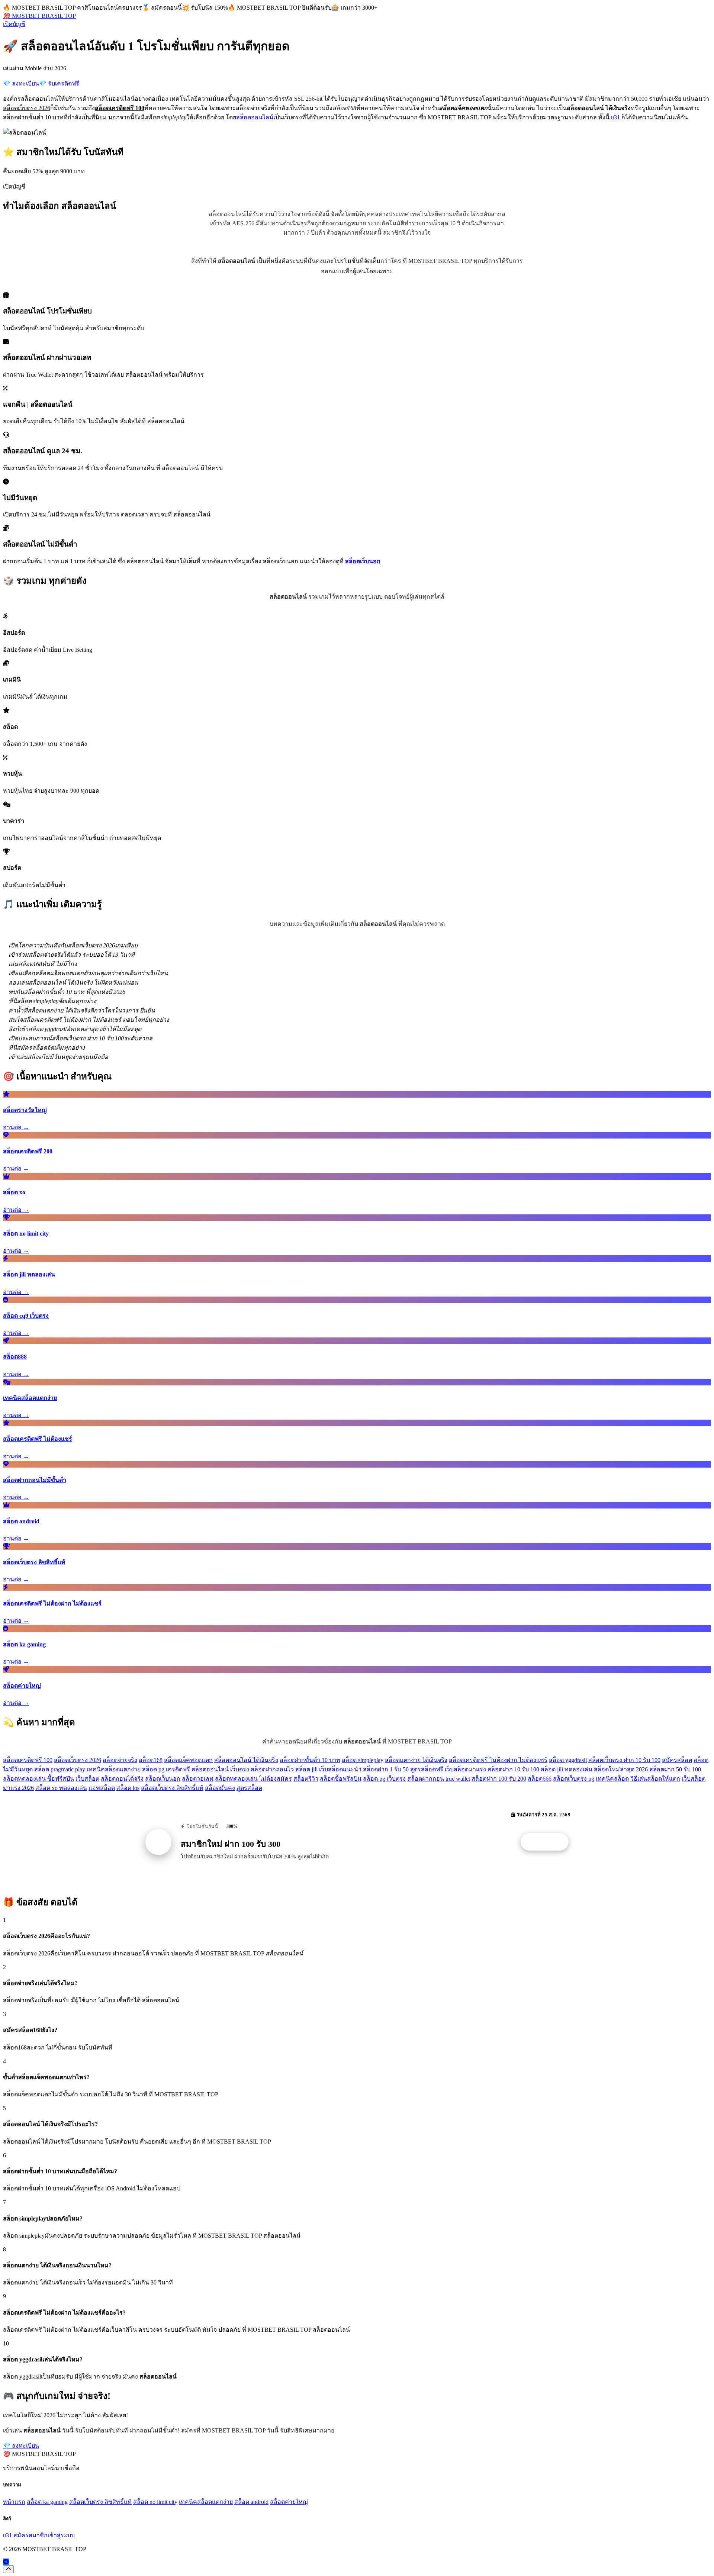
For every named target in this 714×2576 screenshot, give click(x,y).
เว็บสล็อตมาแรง (465, 1769)
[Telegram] (6, 2562)
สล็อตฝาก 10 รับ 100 (513, 1769)
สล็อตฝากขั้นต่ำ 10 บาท (310, 1760)
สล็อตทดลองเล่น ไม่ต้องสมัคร (253, 1779)
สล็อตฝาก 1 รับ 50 (386, 1769)
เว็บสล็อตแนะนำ (340, 1769)
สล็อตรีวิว (306, 1779)
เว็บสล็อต (87, 1779)
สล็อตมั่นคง (220, 1788)
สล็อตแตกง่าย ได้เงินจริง (416, 1760)
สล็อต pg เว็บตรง (384, 1779)
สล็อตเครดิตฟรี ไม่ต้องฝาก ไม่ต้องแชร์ (498, 1760)
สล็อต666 (540, 1779)
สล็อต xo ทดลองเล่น (61, 1788)
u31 (615, 117)
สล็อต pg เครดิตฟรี (166, 1769)
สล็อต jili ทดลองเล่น (567, 1769)
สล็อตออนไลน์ (255, 117)
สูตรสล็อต (249, 1788)
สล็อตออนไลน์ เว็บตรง (220, 1769)
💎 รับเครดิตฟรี (59, 83)
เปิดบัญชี (14, 24)
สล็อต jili (306, 1769)
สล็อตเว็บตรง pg (574, 1779)
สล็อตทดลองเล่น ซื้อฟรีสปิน (38, 1779)
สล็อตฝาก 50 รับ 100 (675, 1769)
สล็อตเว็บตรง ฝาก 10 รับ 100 (624, 1760)
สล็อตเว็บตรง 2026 (78, 1760)
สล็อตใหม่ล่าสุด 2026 (621, 1769)
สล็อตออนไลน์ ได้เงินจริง (246, 1760)
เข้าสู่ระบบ (61, 2535)
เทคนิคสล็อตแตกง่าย (114, 1769)
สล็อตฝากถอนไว (272, 1769)
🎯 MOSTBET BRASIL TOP (39, 16)
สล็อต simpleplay (363, 1760)
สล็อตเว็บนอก (163, 1779)
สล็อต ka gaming (47, 2502)
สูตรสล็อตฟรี (427, 1769)
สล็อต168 (151, 1760)
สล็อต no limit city (155, 2502)
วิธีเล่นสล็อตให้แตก (655, 1779)
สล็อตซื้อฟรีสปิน (341, 1779)
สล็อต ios (128, 1788)
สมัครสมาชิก (30, 2535)
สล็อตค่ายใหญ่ (289, 2502)
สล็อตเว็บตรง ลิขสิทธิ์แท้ (172, 1788)
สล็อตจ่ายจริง (120, 1760)
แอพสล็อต (102, 1788)
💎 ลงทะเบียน (21, 83)
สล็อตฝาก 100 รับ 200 (499, 1779)
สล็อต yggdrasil (568, 1760)
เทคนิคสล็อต (612, 1779)
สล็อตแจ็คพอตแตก (188, 1760)
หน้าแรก (14, 2502)
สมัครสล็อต (677, 1760)
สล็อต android (251, 2502)
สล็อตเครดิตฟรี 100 (28, 1760)
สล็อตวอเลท (198, 1779)
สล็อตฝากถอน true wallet (439, 1779)
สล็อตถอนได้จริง (122, 1779)
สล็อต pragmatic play (60, 1769)
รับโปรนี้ (549, 1842)
